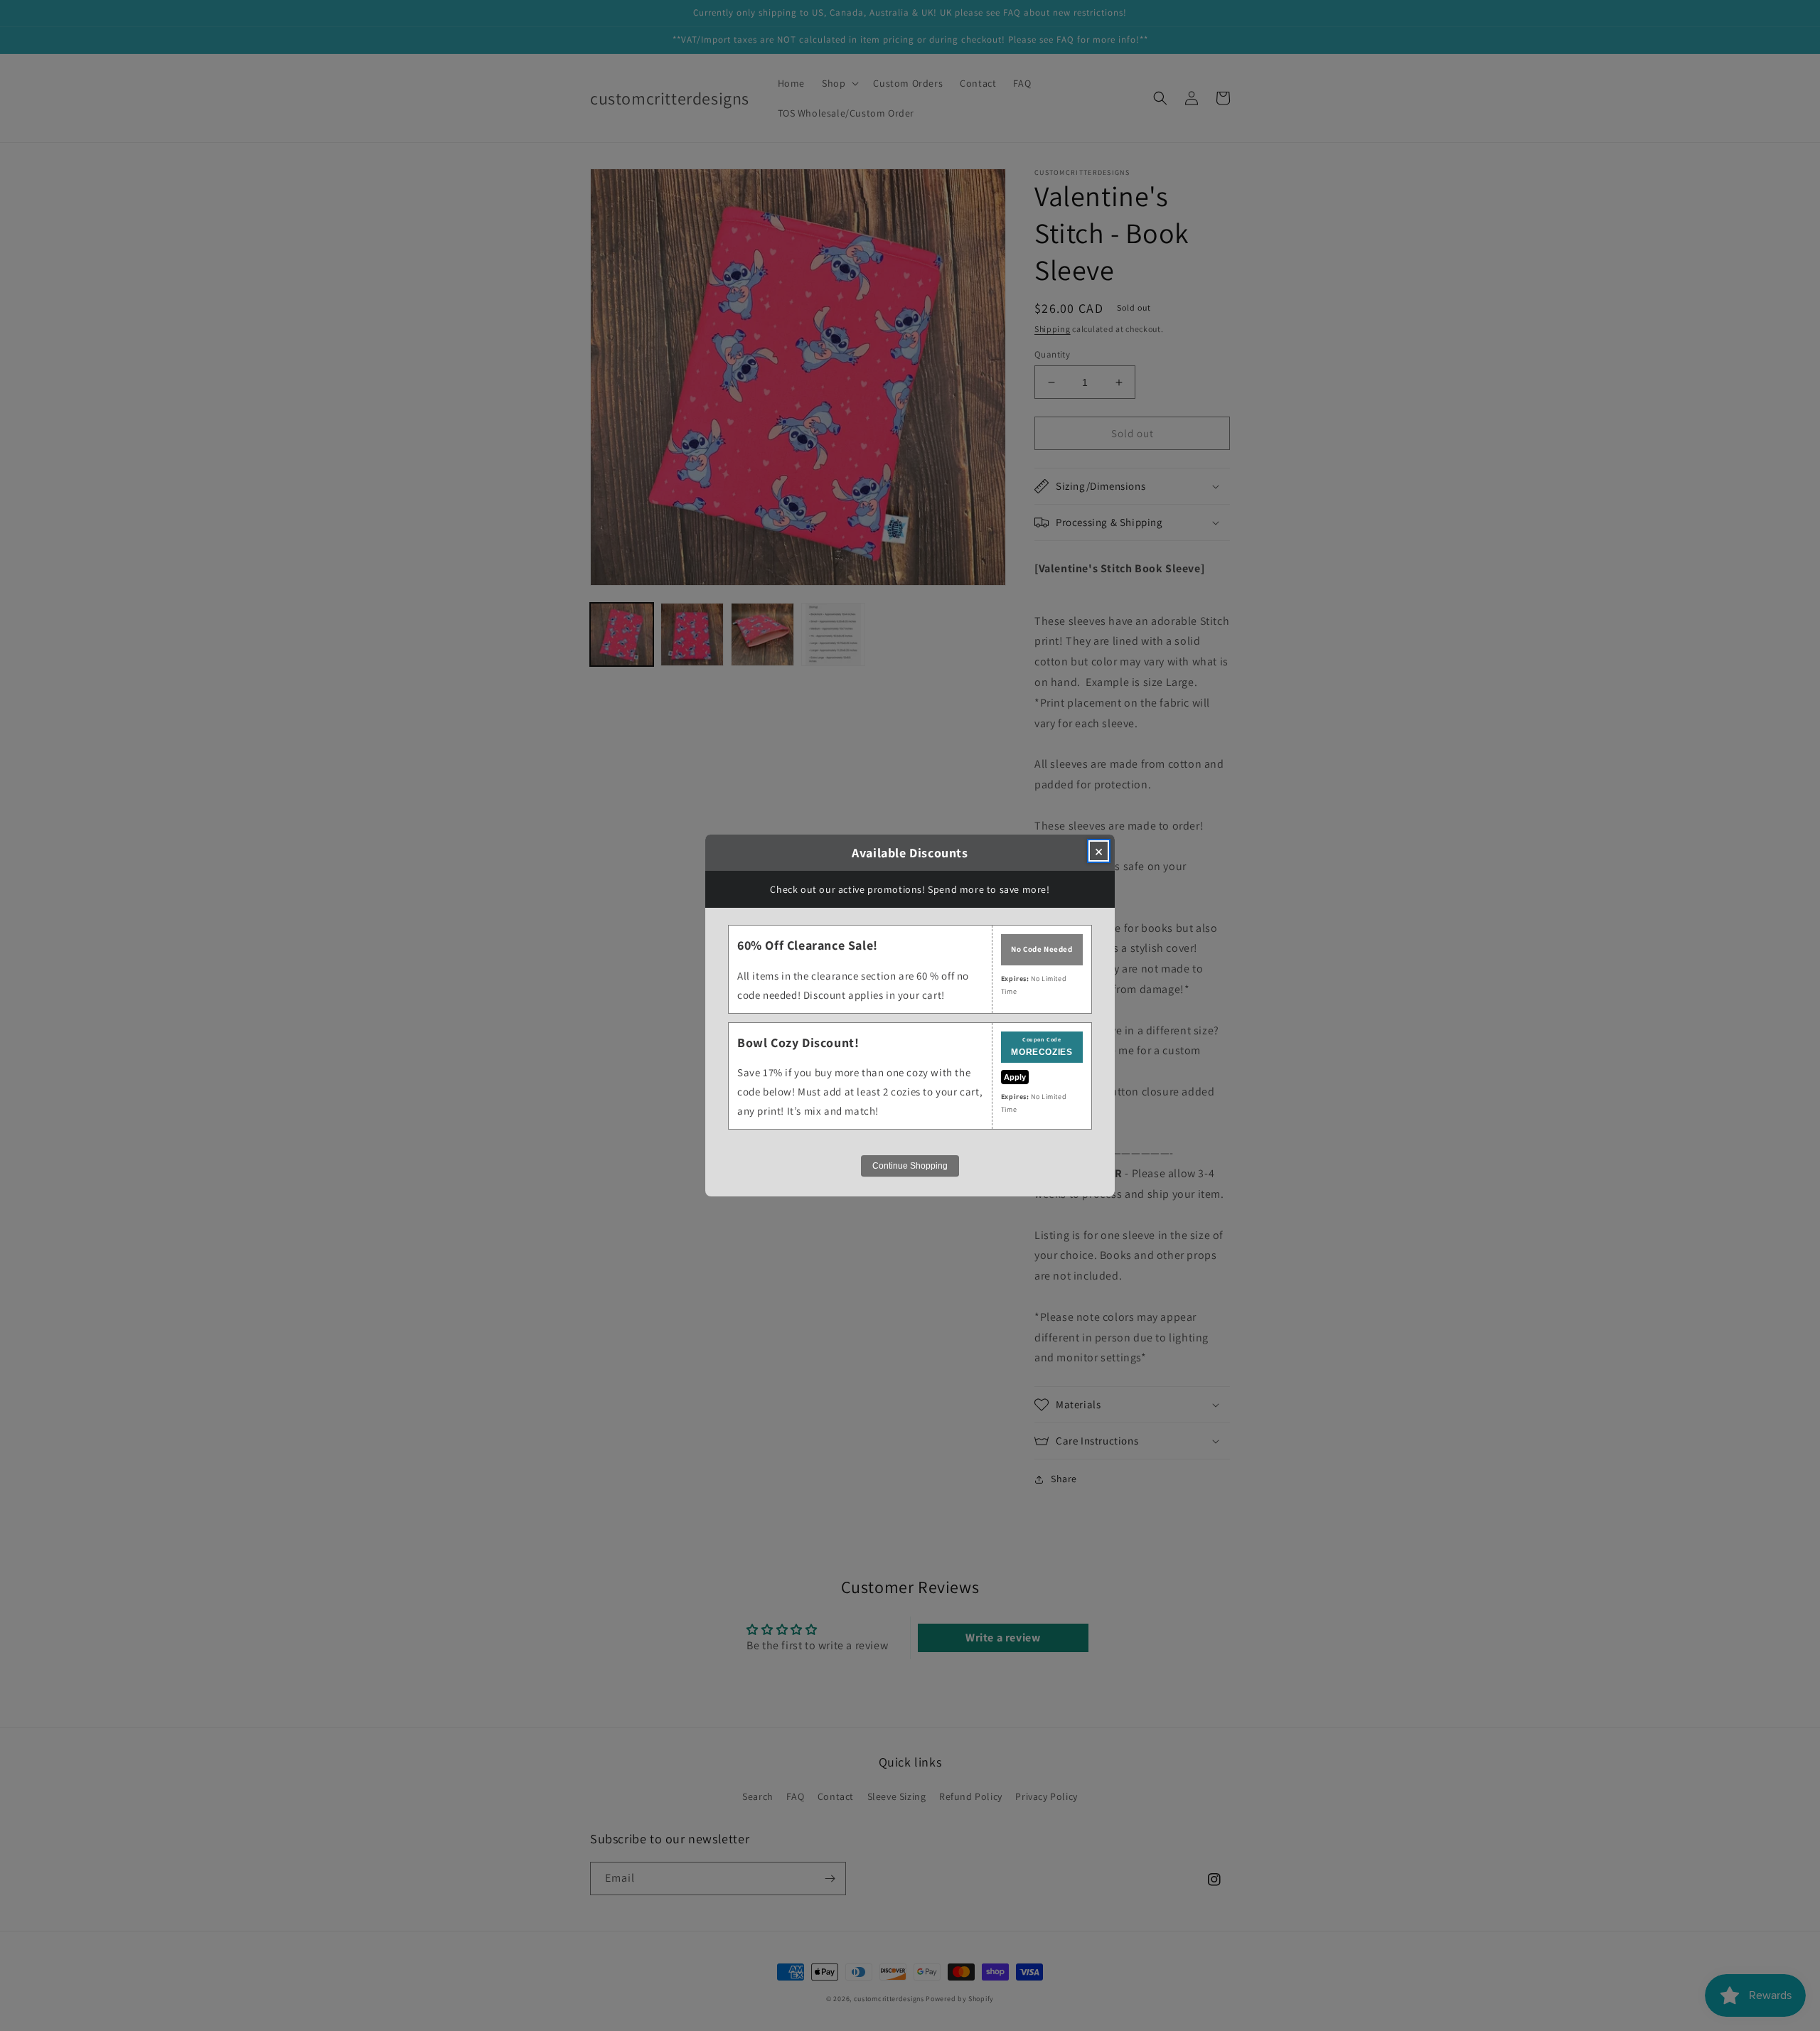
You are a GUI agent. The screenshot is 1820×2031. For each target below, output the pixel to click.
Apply (1015, 1077)
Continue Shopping (910, 1166)
